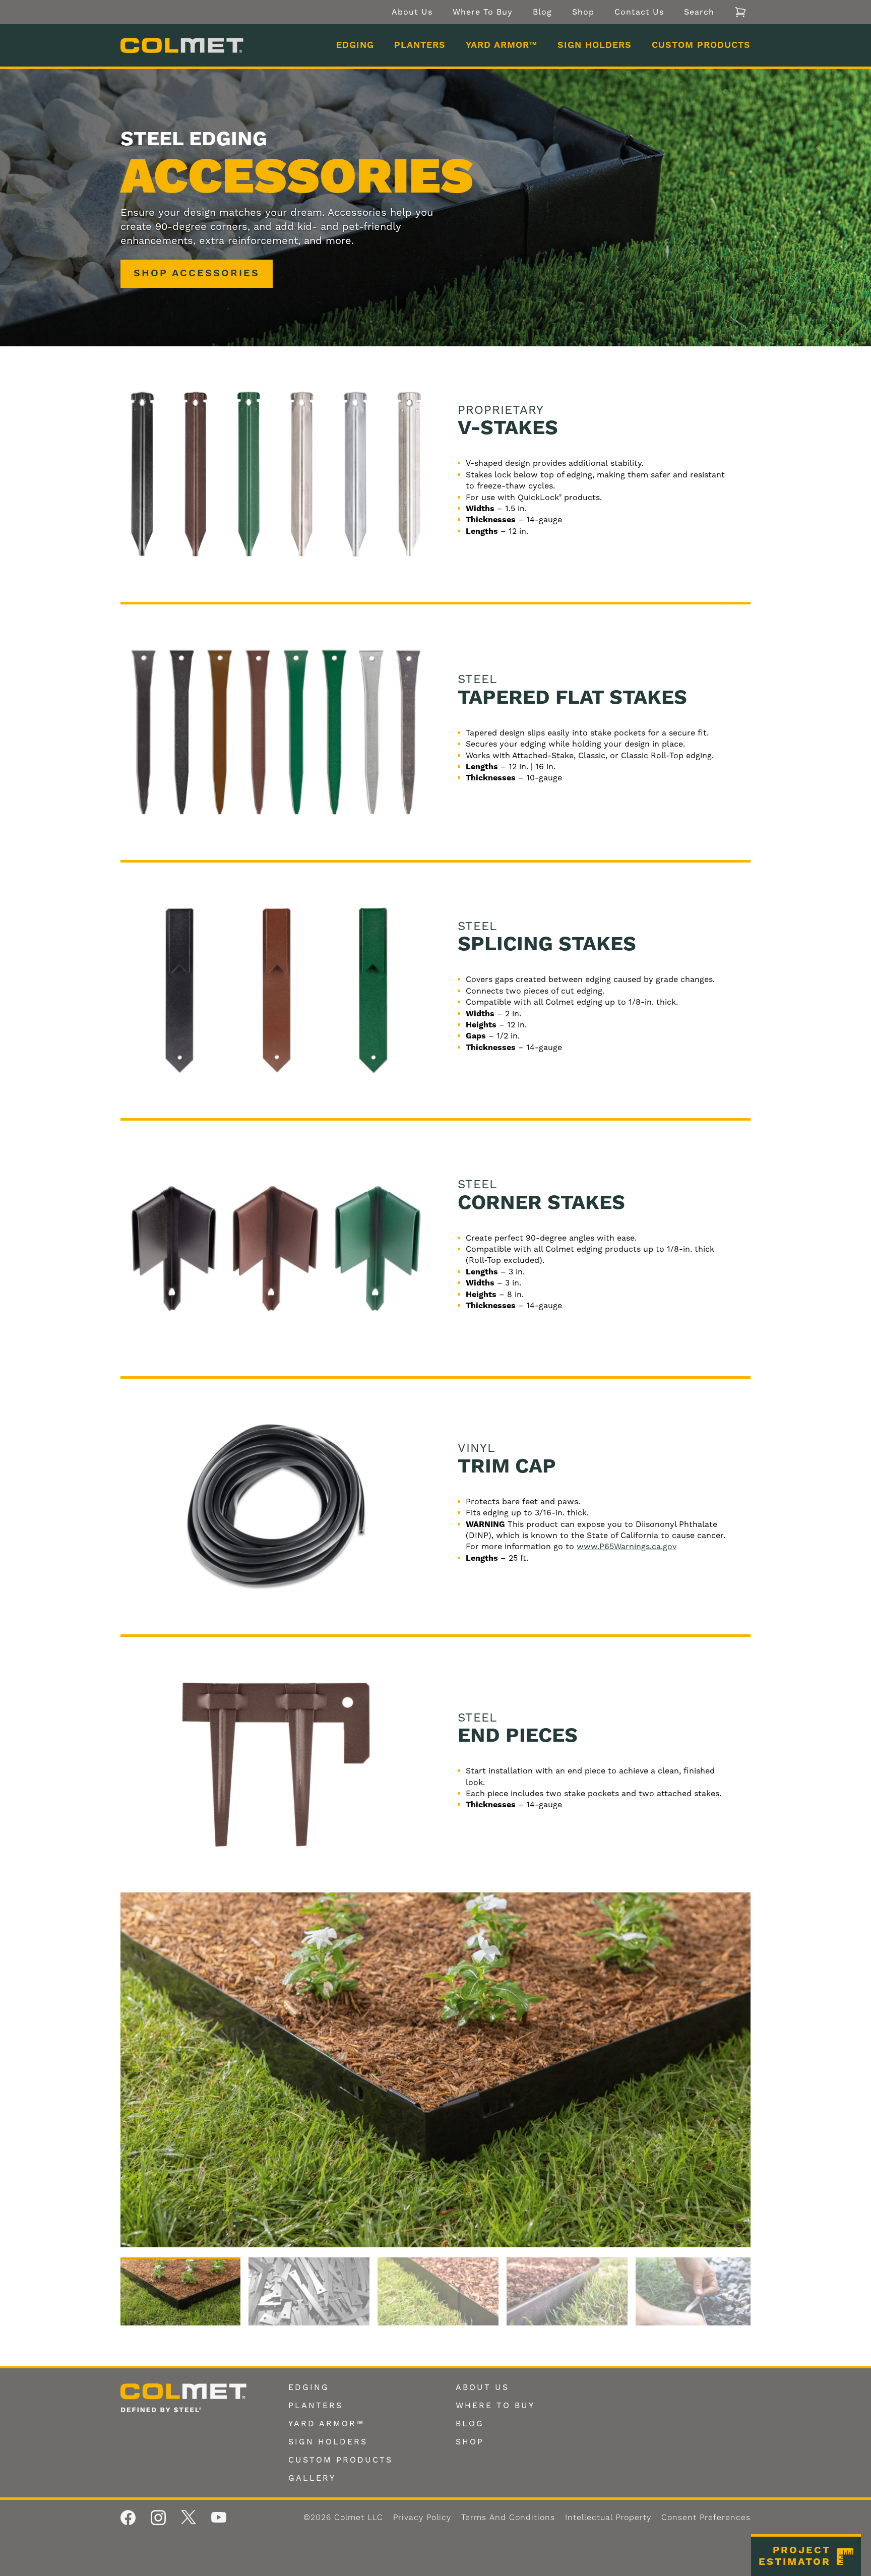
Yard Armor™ (502, 45)
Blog (542, 12)
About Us (412, 12)
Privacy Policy (422, 2518)
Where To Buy (483, 12)
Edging (355, 45)
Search (699, 12)
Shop (583, 12)
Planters (420, 45)
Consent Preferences (706, 2518)
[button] (806, 2555)
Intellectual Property (608, 2518)
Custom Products (701, 45)
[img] (435, 2070)
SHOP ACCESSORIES (197, 273)
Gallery (312, 2478)
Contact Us (639, 12)
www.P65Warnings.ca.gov (627, 1546)
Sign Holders (595, 45)
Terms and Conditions (508, 2518)
